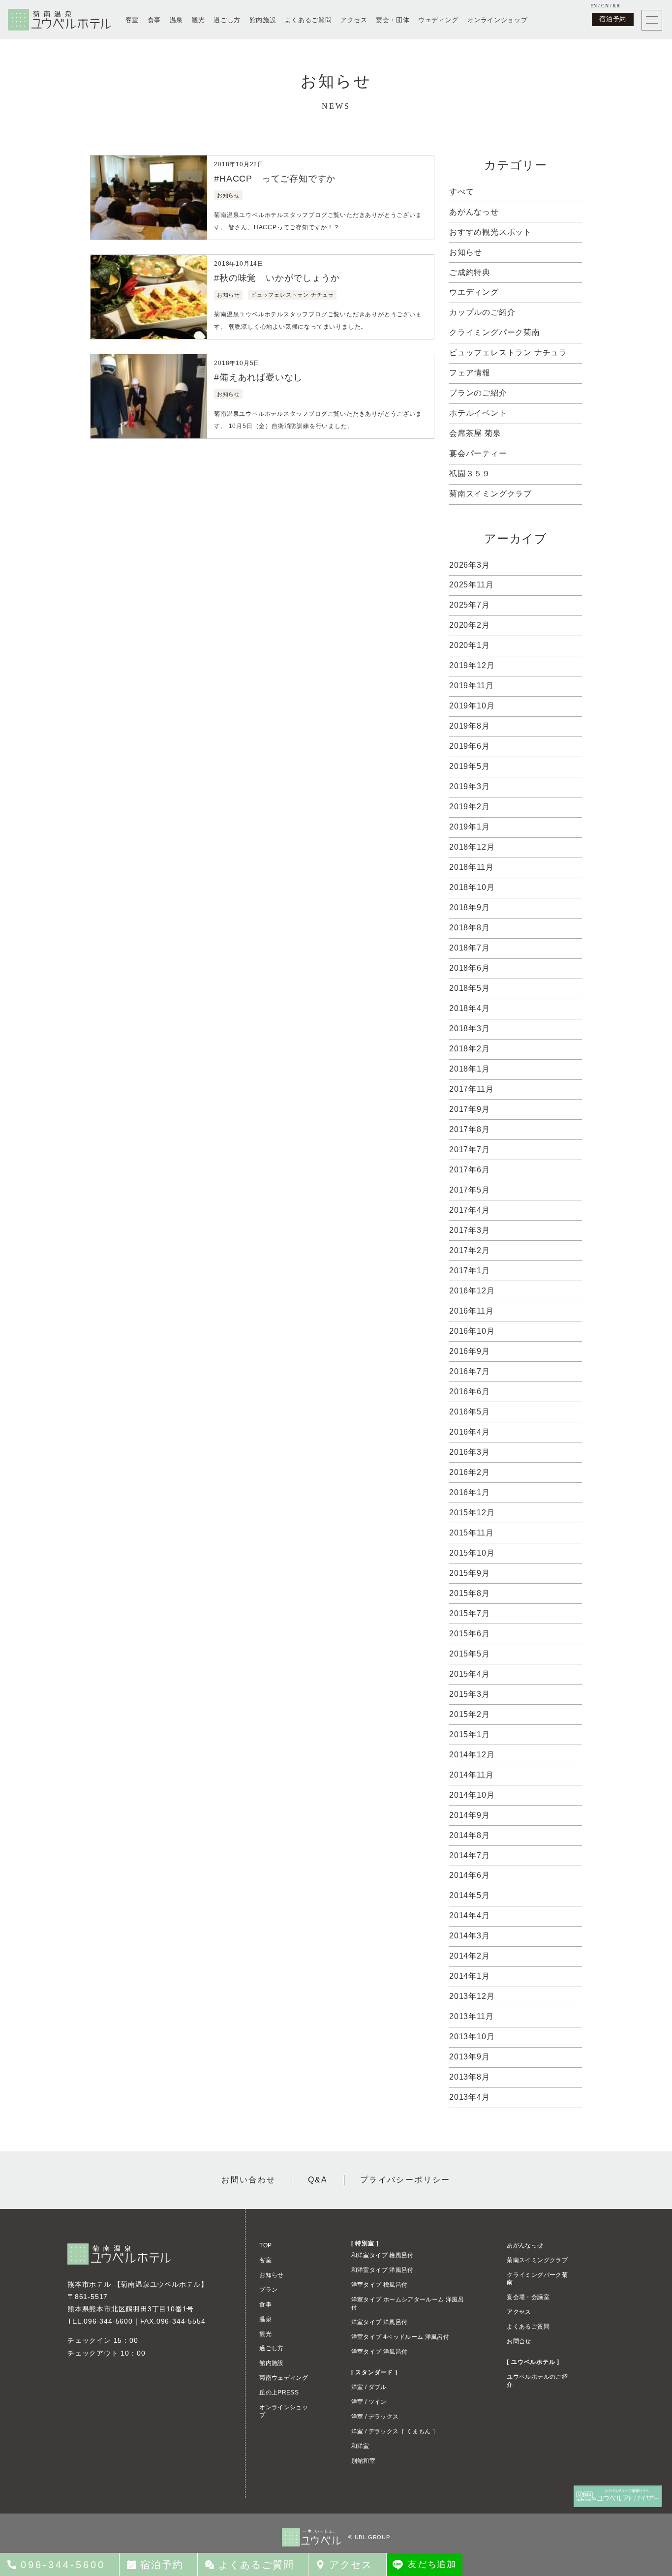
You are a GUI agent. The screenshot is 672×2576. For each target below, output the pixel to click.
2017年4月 (470, 1210)
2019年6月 (470, 746)
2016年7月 (470, 1371)
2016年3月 (470, 1452)
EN (594, 6)
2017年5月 (470, 1190)
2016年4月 (470, 1432)
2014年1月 (470, 1976)
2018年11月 (471, 867)
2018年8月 (470, 928)
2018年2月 (470, 1049)
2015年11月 (471, 1533)
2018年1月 (470, 1069)
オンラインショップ (498, 20)
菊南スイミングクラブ (490, 494)
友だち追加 (432, 2564)
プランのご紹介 (478, 393)
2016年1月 (470, 1492)
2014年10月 (472, 1795)
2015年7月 (470, 1613)
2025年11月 (471, 585)
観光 (199, 20)
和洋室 (360, 2446)
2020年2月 (470, 625)
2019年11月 (471, 686)
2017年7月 (470, 1150)
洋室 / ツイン (369, 2402)
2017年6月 (470, 1170)
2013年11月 (471, 2016)
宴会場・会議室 (528, 2297)
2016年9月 (470, 1351)
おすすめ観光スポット (490, 232)
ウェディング (438, 20)
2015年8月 (470, 1593)
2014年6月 (470, 1875)
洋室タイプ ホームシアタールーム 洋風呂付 (408, 2303)
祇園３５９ (470, 474)
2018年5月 (470, 988)
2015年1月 (470, 1734)
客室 (132, 20)
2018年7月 (470, 948)
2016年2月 (470, 1472)
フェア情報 (470, 373)
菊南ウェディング (284, 2378)
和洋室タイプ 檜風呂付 (382, 2255)
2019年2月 (470, 807)
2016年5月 (470, 1412)
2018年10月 (472, 887)
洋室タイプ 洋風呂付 (380, 2322)
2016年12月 (472, 1291)
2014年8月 (470, 1835)
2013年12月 (472, 1996)
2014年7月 (470, 1855)
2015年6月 (470, 1634)
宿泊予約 (613, 19)
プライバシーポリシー (405, 2180)
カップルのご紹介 (482, 312)
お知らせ (466, 252)
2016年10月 (472, 1331)
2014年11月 (471, 1775)
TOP (265, 2245)
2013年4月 (470, 2097)
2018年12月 (472, 847)
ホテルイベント (478, 413)
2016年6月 (470, 1392)
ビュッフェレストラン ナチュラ (508, 353)
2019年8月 (470, 726)
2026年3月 (470, 565)
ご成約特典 (470, 272)
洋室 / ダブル (369, 2387)
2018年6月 (470, 968)
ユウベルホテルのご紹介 (537, 2381)
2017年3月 (470, 1230)
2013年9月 (470, 2057)
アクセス (354, 20)
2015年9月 (470, 1573)
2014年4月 (470, 1916)
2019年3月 (470, 786)
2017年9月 (470, 1109)
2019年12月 (472, 665)
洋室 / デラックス (375, 2417)
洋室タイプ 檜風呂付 (380, 2285)
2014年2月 (470, 1956)
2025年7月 (470, 605)
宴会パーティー (478, 453)
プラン (268, 2290)
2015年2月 (470, 1714)
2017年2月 (470, 1250)
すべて (461, 192)
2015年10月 (472, 1553)
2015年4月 (470, 1674)
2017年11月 (471, 1089)
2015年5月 (470, 1654)
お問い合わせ (248, 2180)
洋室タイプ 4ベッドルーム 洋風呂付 (400, 2337)
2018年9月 (470, 907)
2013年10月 (472, 2037)
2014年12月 (472, 1755)
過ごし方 (227, 20)
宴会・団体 (393, 20)
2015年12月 (472, 1513)
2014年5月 (470, 1895)
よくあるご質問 (308, 20)
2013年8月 (470, 2077)
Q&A (318, 2180)
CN (605, 6)
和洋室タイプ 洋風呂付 (382, 2270)
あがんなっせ (474, 212)
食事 (154, 20)
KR (616, 6)
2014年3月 (470, 1936)
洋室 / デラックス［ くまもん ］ (395, 2431)
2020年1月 (470, 645)
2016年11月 (471, 1311)
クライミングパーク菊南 (495, 332)
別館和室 (363, 2461)
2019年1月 (470, 827)
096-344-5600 (108, 2321)
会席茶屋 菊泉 (475, 433)
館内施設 (263, 20)
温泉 (176, 20)
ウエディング (474, 292)
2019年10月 (472, 706)
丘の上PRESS (279, 2392)
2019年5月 (470, 766)
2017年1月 (470, 1271)
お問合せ (519, 2341)
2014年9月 (470, 1815)
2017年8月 (470, 1129)
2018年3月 (470, 1028)
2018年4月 (470, 1008)
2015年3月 (470, 1694)
